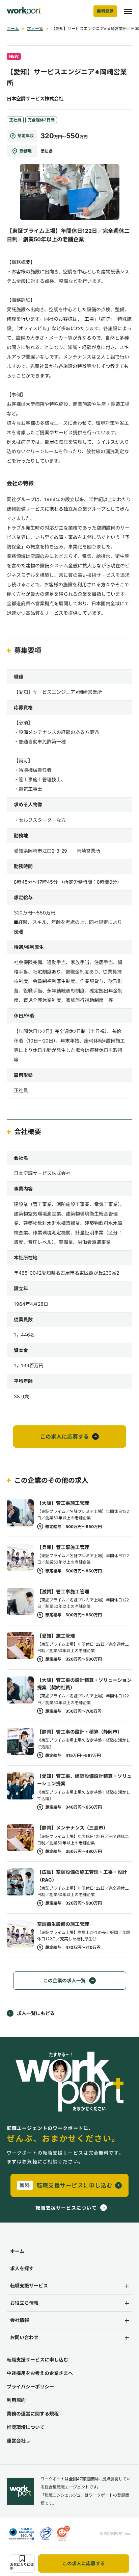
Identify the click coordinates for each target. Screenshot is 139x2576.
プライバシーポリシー (30, 2387)
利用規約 (16, 2400)
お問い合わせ (24, 2337)
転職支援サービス (29, 2286)
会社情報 (20, 2320)
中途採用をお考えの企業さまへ (40, 2373)
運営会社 (16, 2441)
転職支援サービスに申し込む (37, 2360)
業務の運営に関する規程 (33, 2414)
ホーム (13, 29)
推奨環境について (26, 2427)
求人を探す (22, 2268)
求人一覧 (35, 29)
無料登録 (105, 11)
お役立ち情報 (24, 2303)
